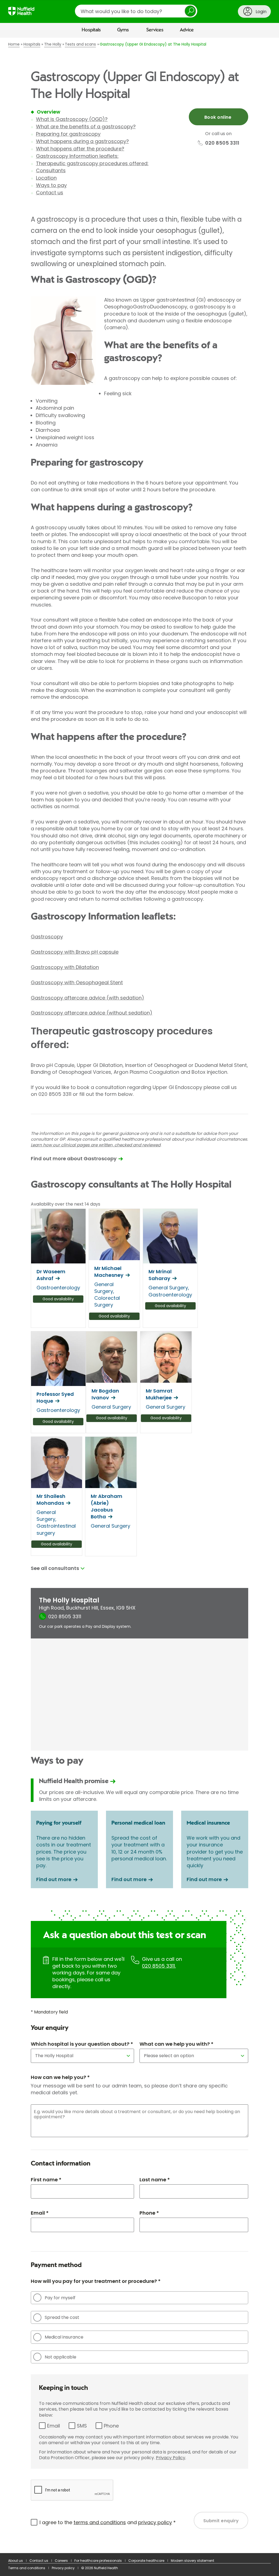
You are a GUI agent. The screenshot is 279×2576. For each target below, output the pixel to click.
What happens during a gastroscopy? (82, 141)
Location (46, 178)
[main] (139, 1296)
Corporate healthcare (146, 2561)
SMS (82, 2426)
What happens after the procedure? (80, 149)
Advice (187, 30)
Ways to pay (51, 185)
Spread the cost (62, 2317)
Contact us (50, 193)
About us (16, 2561)
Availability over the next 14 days (66, 1204)
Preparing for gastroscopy (68, 134)
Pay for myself (60, 2298)
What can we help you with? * (176, 2044)
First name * (46, 2180)
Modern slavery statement (192, 2561)
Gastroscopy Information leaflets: (77, 156)
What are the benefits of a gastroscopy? (86, 127)
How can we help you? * (60, 2077)
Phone (111, 2426)
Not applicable (60, 2357)
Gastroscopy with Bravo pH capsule (75, 952)
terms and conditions (100, 2522)
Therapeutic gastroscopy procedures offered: (92, 163)
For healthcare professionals (98, 2561)
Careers (61, 2561)
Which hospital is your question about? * (82, 2044)
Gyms (123, 30)
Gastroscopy (47, 937)
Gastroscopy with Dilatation (65, 967)
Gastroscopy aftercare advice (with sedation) (87, 998)
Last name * (155, 2180)
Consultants (51, 170)
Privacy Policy (171, 2458)
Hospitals (91, 30)
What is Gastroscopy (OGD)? (72, 119)
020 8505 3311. (159, 1966)
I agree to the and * (108, 2522)
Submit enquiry (221, 2521)
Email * (40, 2213)
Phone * (149, 2213)
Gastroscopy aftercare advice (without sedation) (92, 1013)
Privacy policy (63, 2568)
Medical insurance (64, 2337)
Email (54, 2426)
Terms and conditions (27, 2568)
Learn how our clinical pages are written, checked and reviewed (96, 1145)
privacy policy (155, 2522)
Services (155, 30)
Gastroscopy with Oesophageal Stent (77, 982)
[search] (136, 11)
